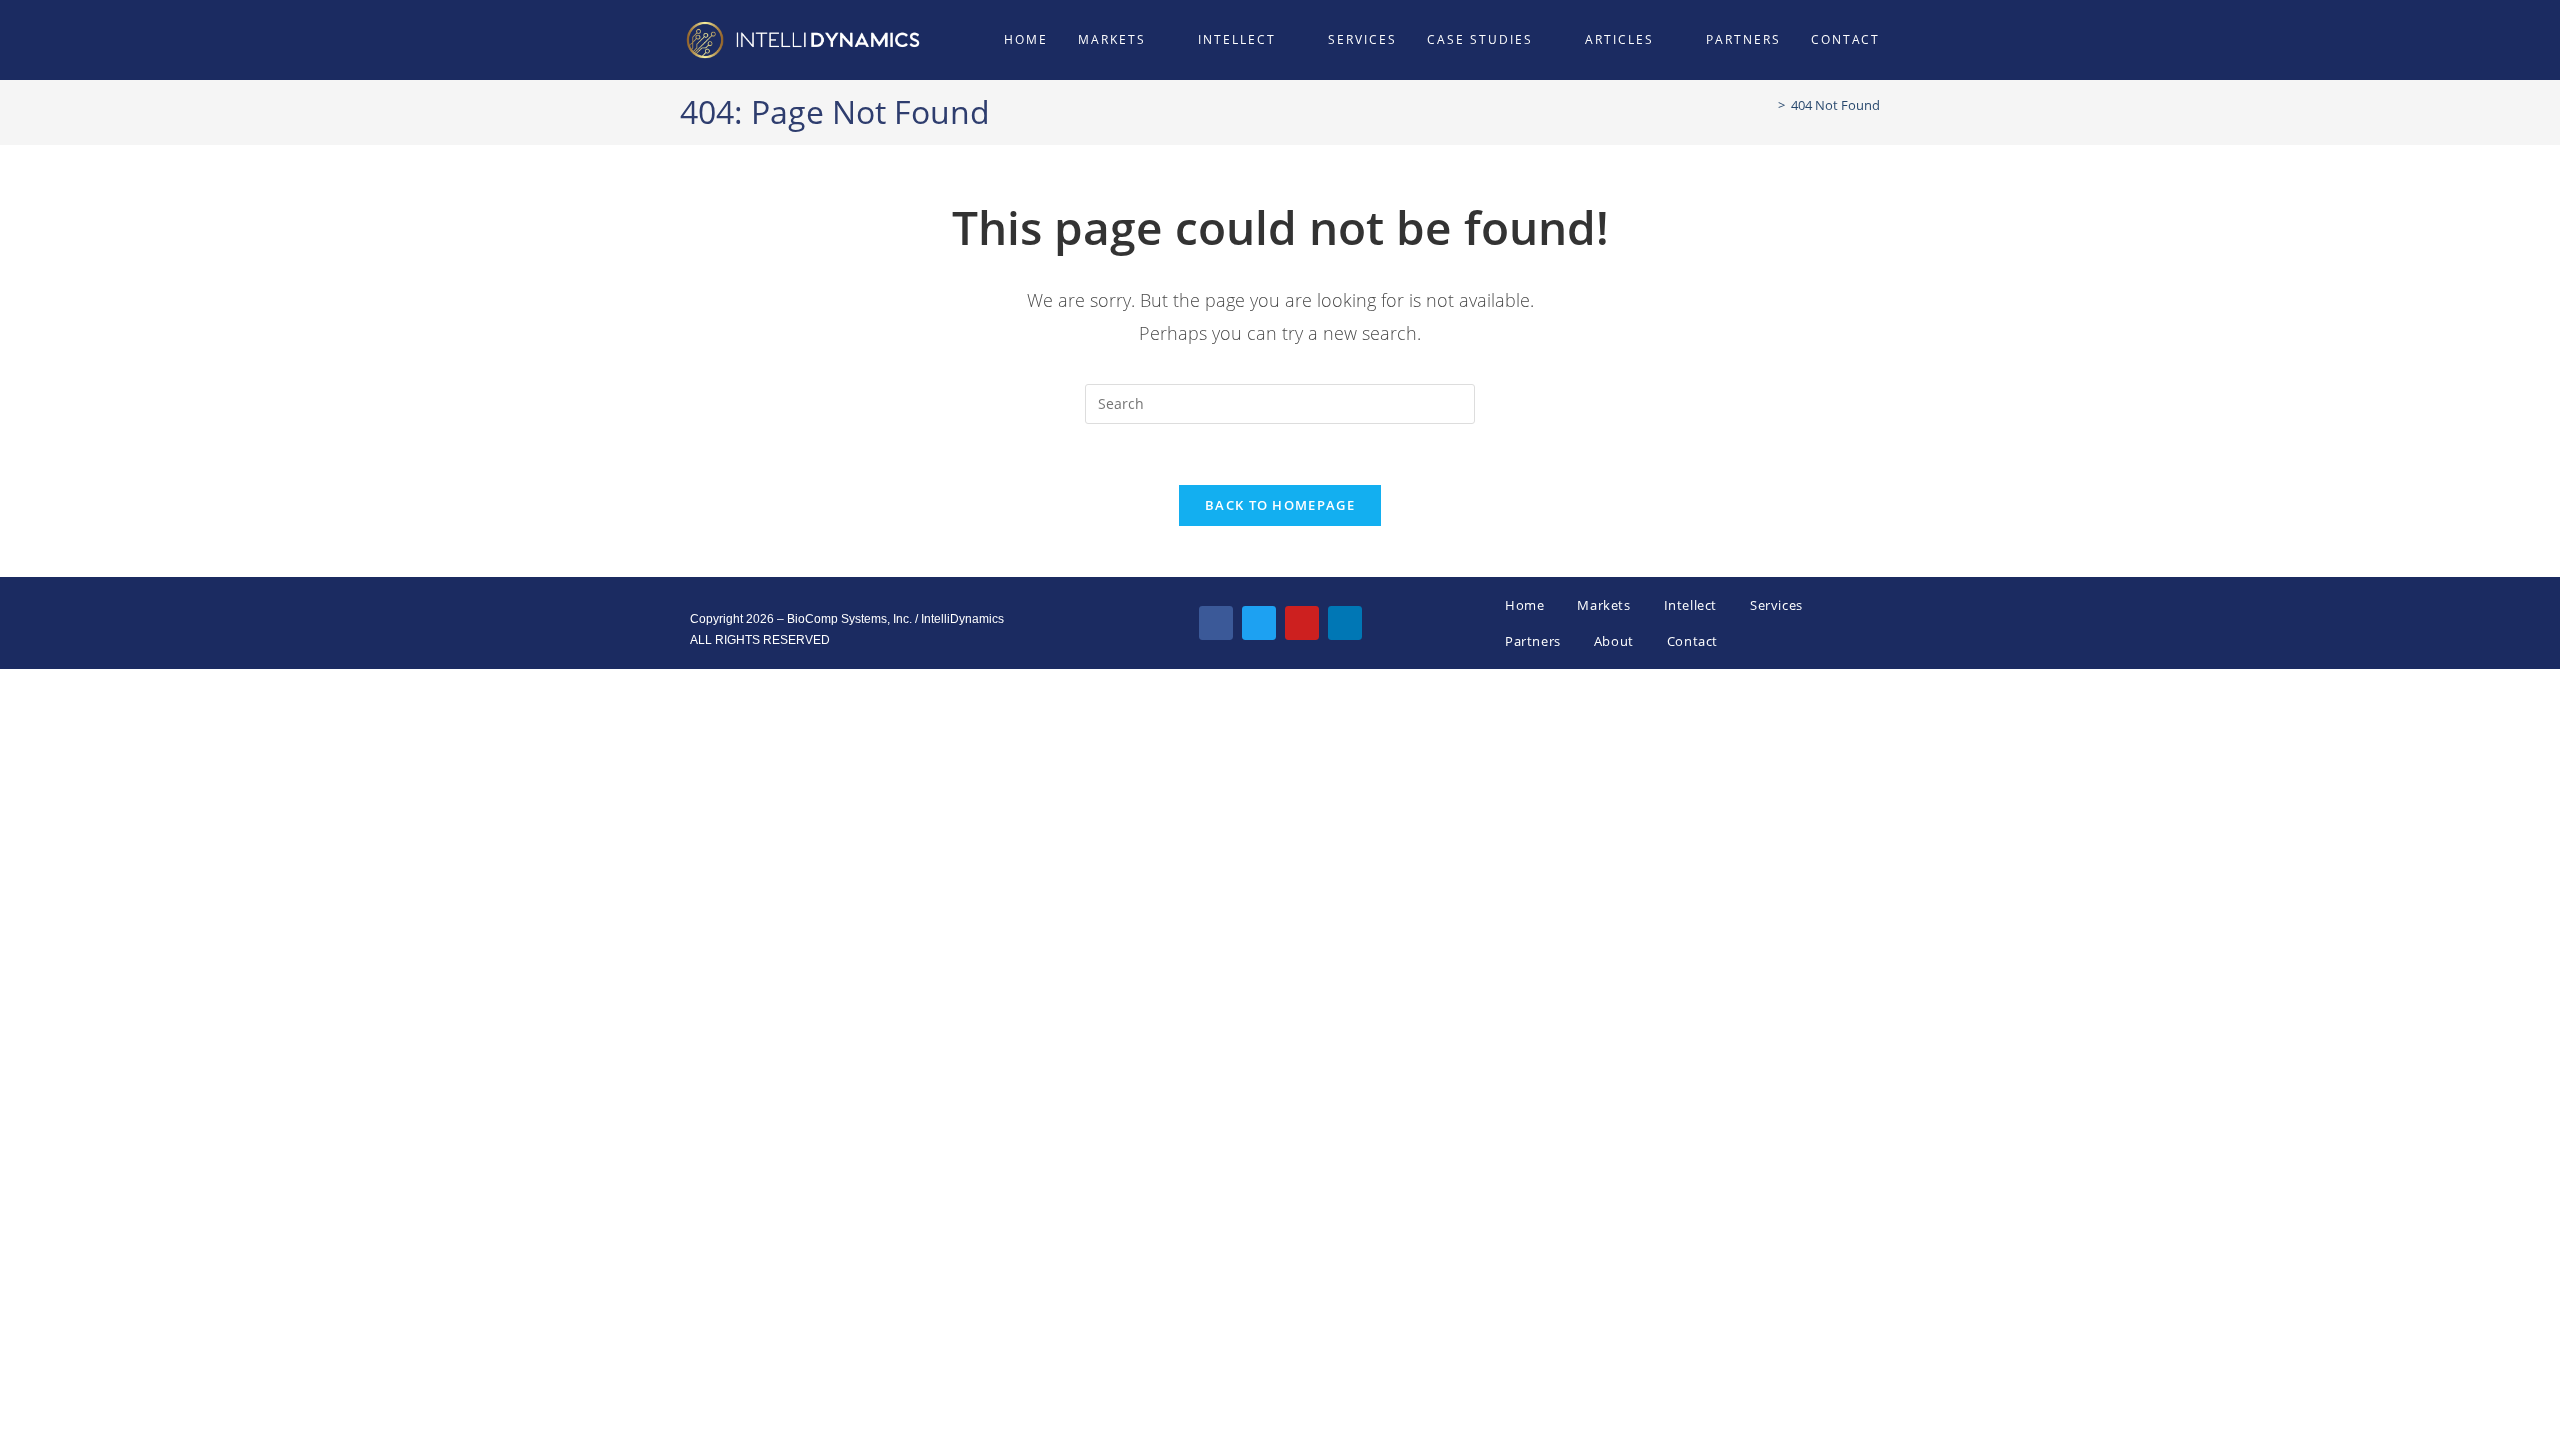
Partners (1533, 641)
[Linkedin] (1345, 623)
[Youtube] (1302, 623)
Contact (1692, 641)
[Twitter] (1259, 623)
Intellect (1690, 605)
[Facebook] (1216, 623)
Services (1776, 605)
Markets (1603, 605)
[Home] (1767, 105)
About (1614, 641)
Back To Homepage (1280, 505)
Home (1524, 605)
